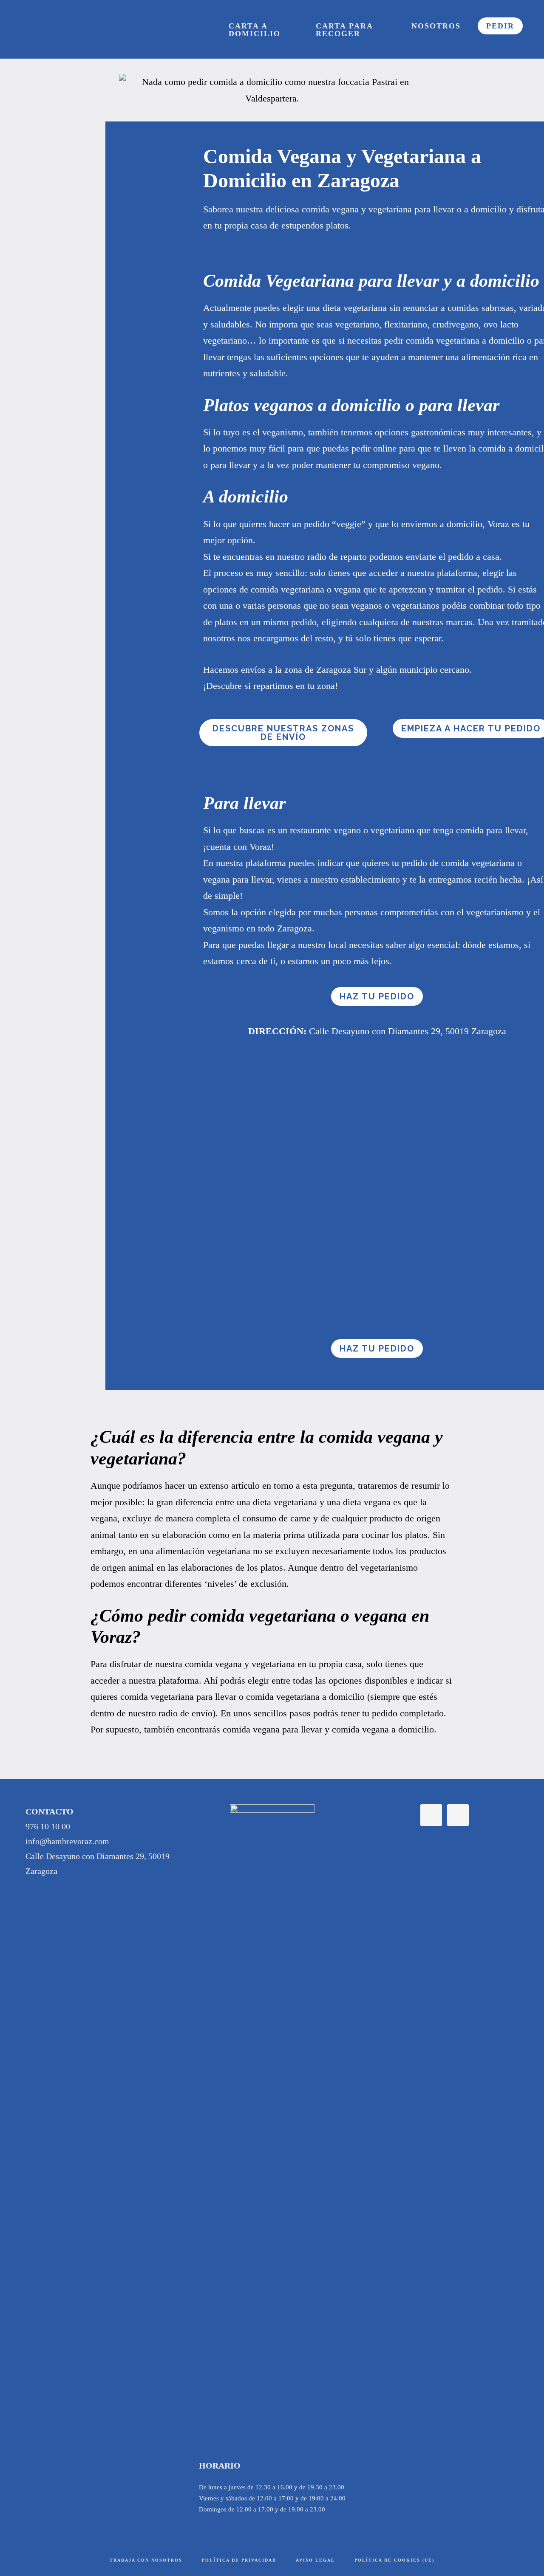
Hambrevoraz (66, 29)
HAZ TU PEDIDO (377, 996)
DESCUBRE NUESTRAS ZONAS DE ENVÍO (283, 733)
